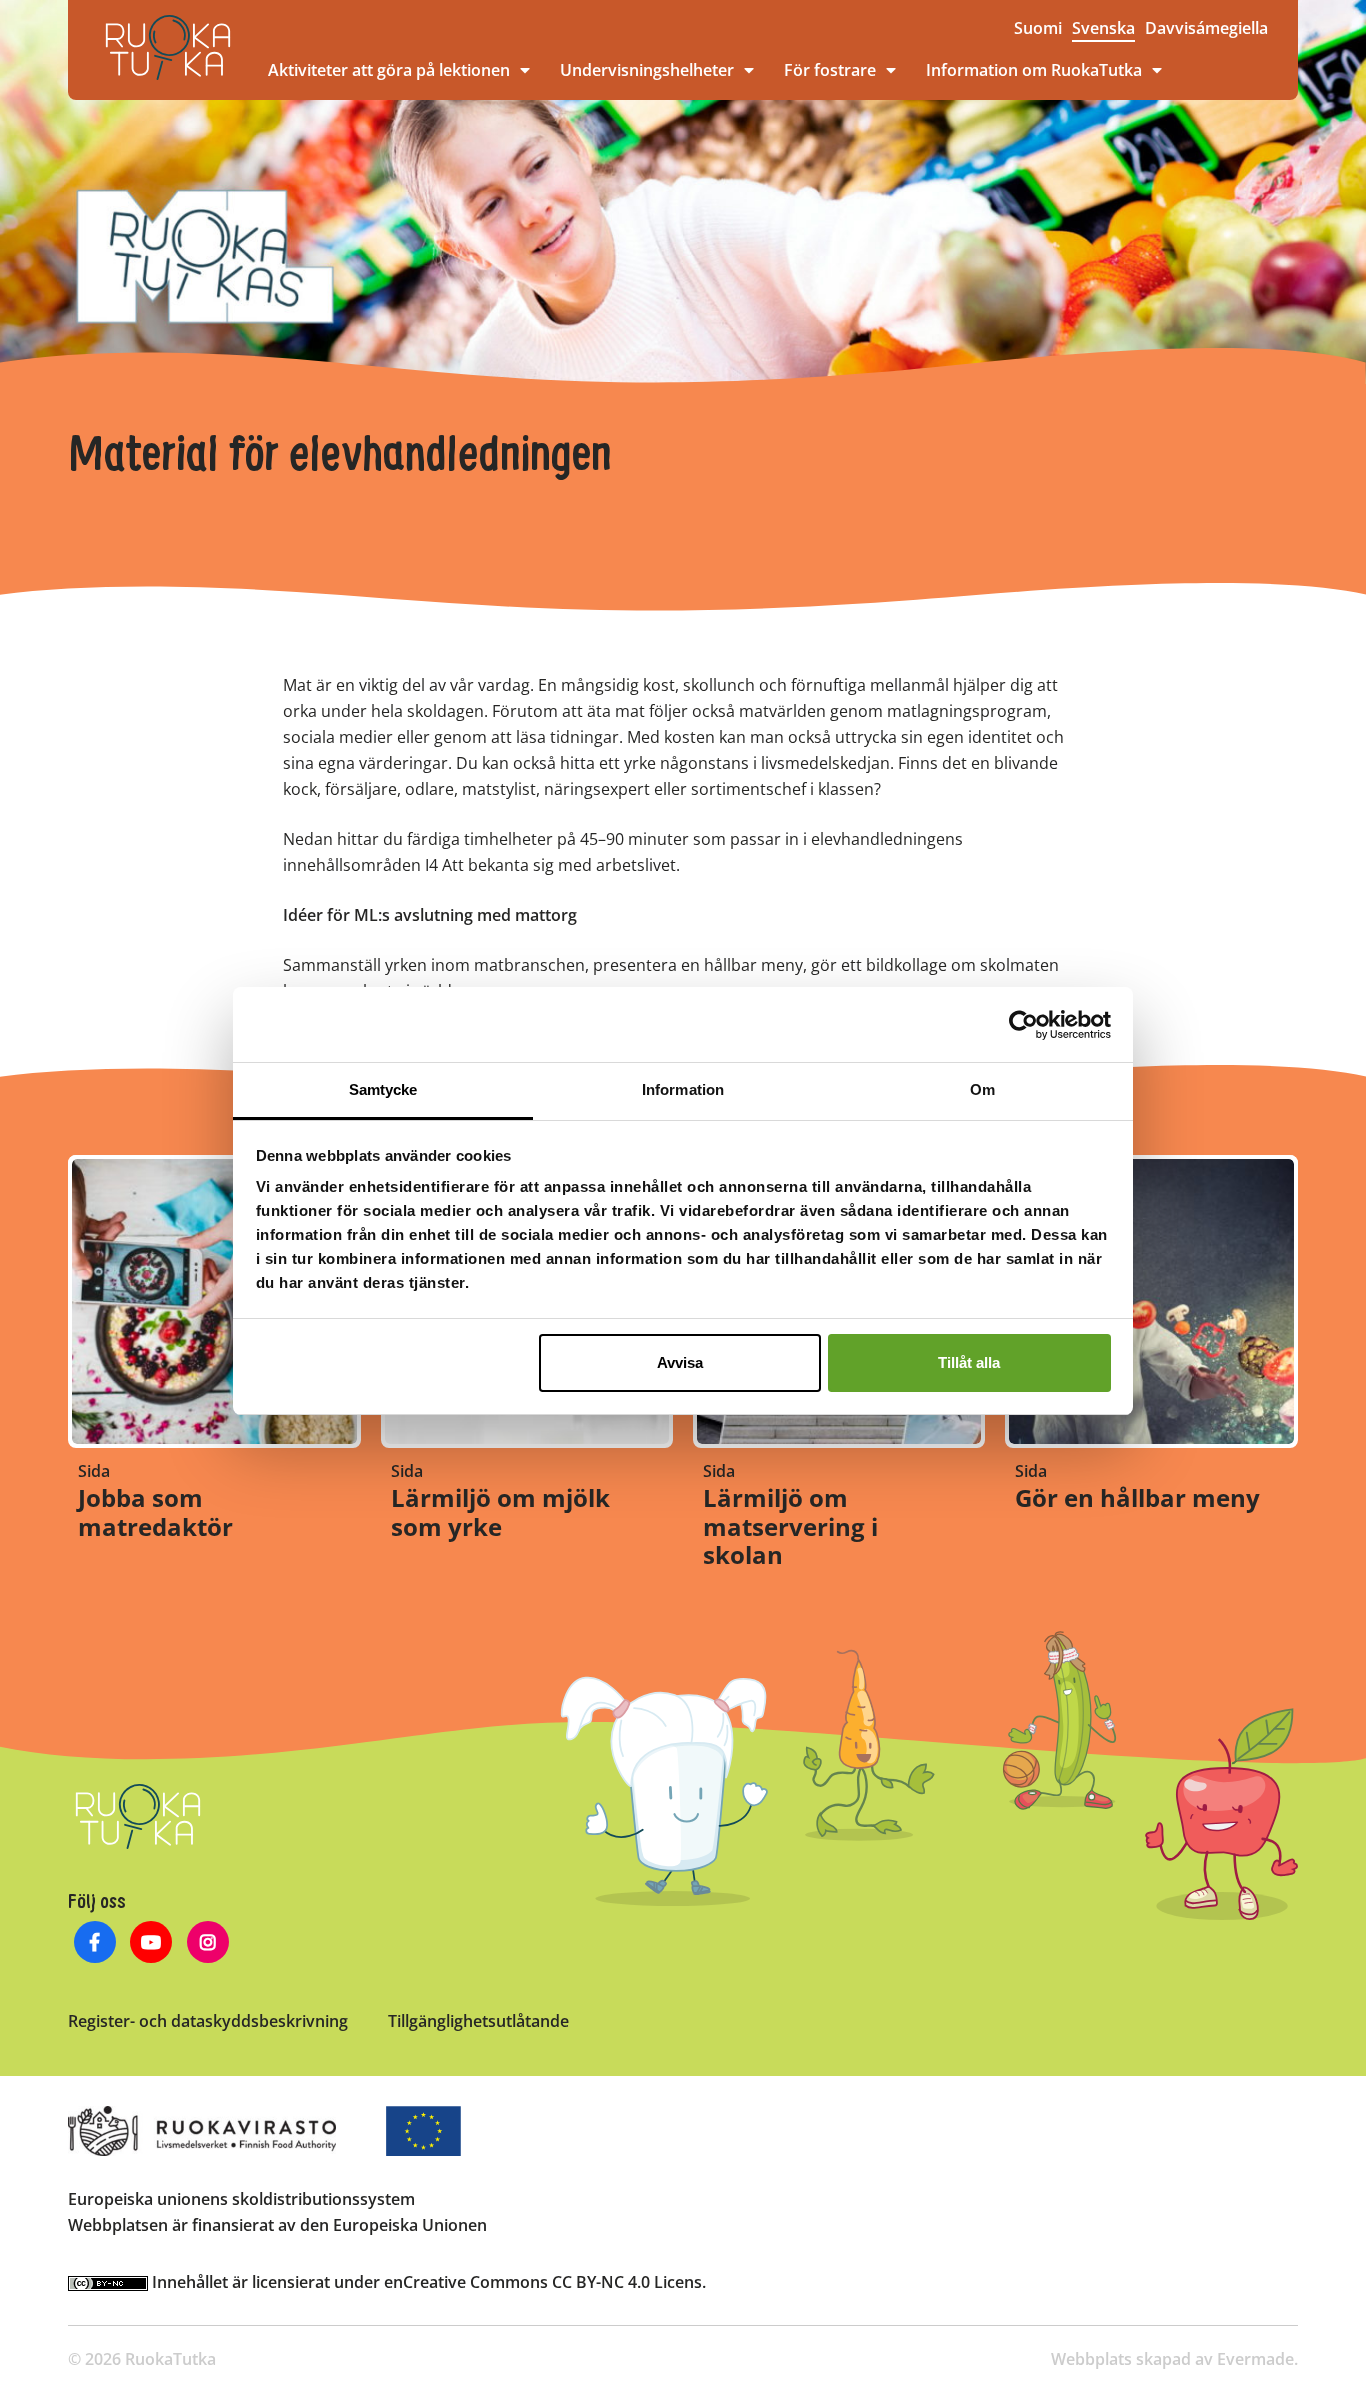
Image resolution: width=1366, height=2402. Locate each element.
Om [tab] (982, 1089)
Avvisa (680, 1362)
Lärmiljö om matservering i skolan (790, 1526)
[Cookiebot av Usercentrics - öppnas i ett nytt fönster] (1023, 1025)
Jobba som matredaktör (155, 1512)
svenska (1103, 28)
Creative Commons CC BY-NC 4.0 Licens (552, 2282)
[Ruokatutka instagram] (208, 1944)
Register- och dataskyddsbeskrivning (208, 2021)
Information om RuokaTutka (1034, 70)
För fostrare (830, 70)
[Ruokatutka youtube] (151, 1944)
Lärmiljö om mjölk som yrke (500, 1512)
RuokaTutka (168, 47)
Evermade (1255, 2359)
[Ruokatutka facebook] (94, 1944)
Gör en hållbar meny (1137, 1497)
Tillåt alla (969, 1362)
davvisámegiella (1206, 28)
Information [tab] (683, 1089)
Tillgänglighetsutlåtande (478, 2021)
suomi (1038, 28)
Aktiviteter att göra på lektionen (389, 70)
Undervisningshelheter (647, 70)
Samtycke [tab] (383, 1089)
